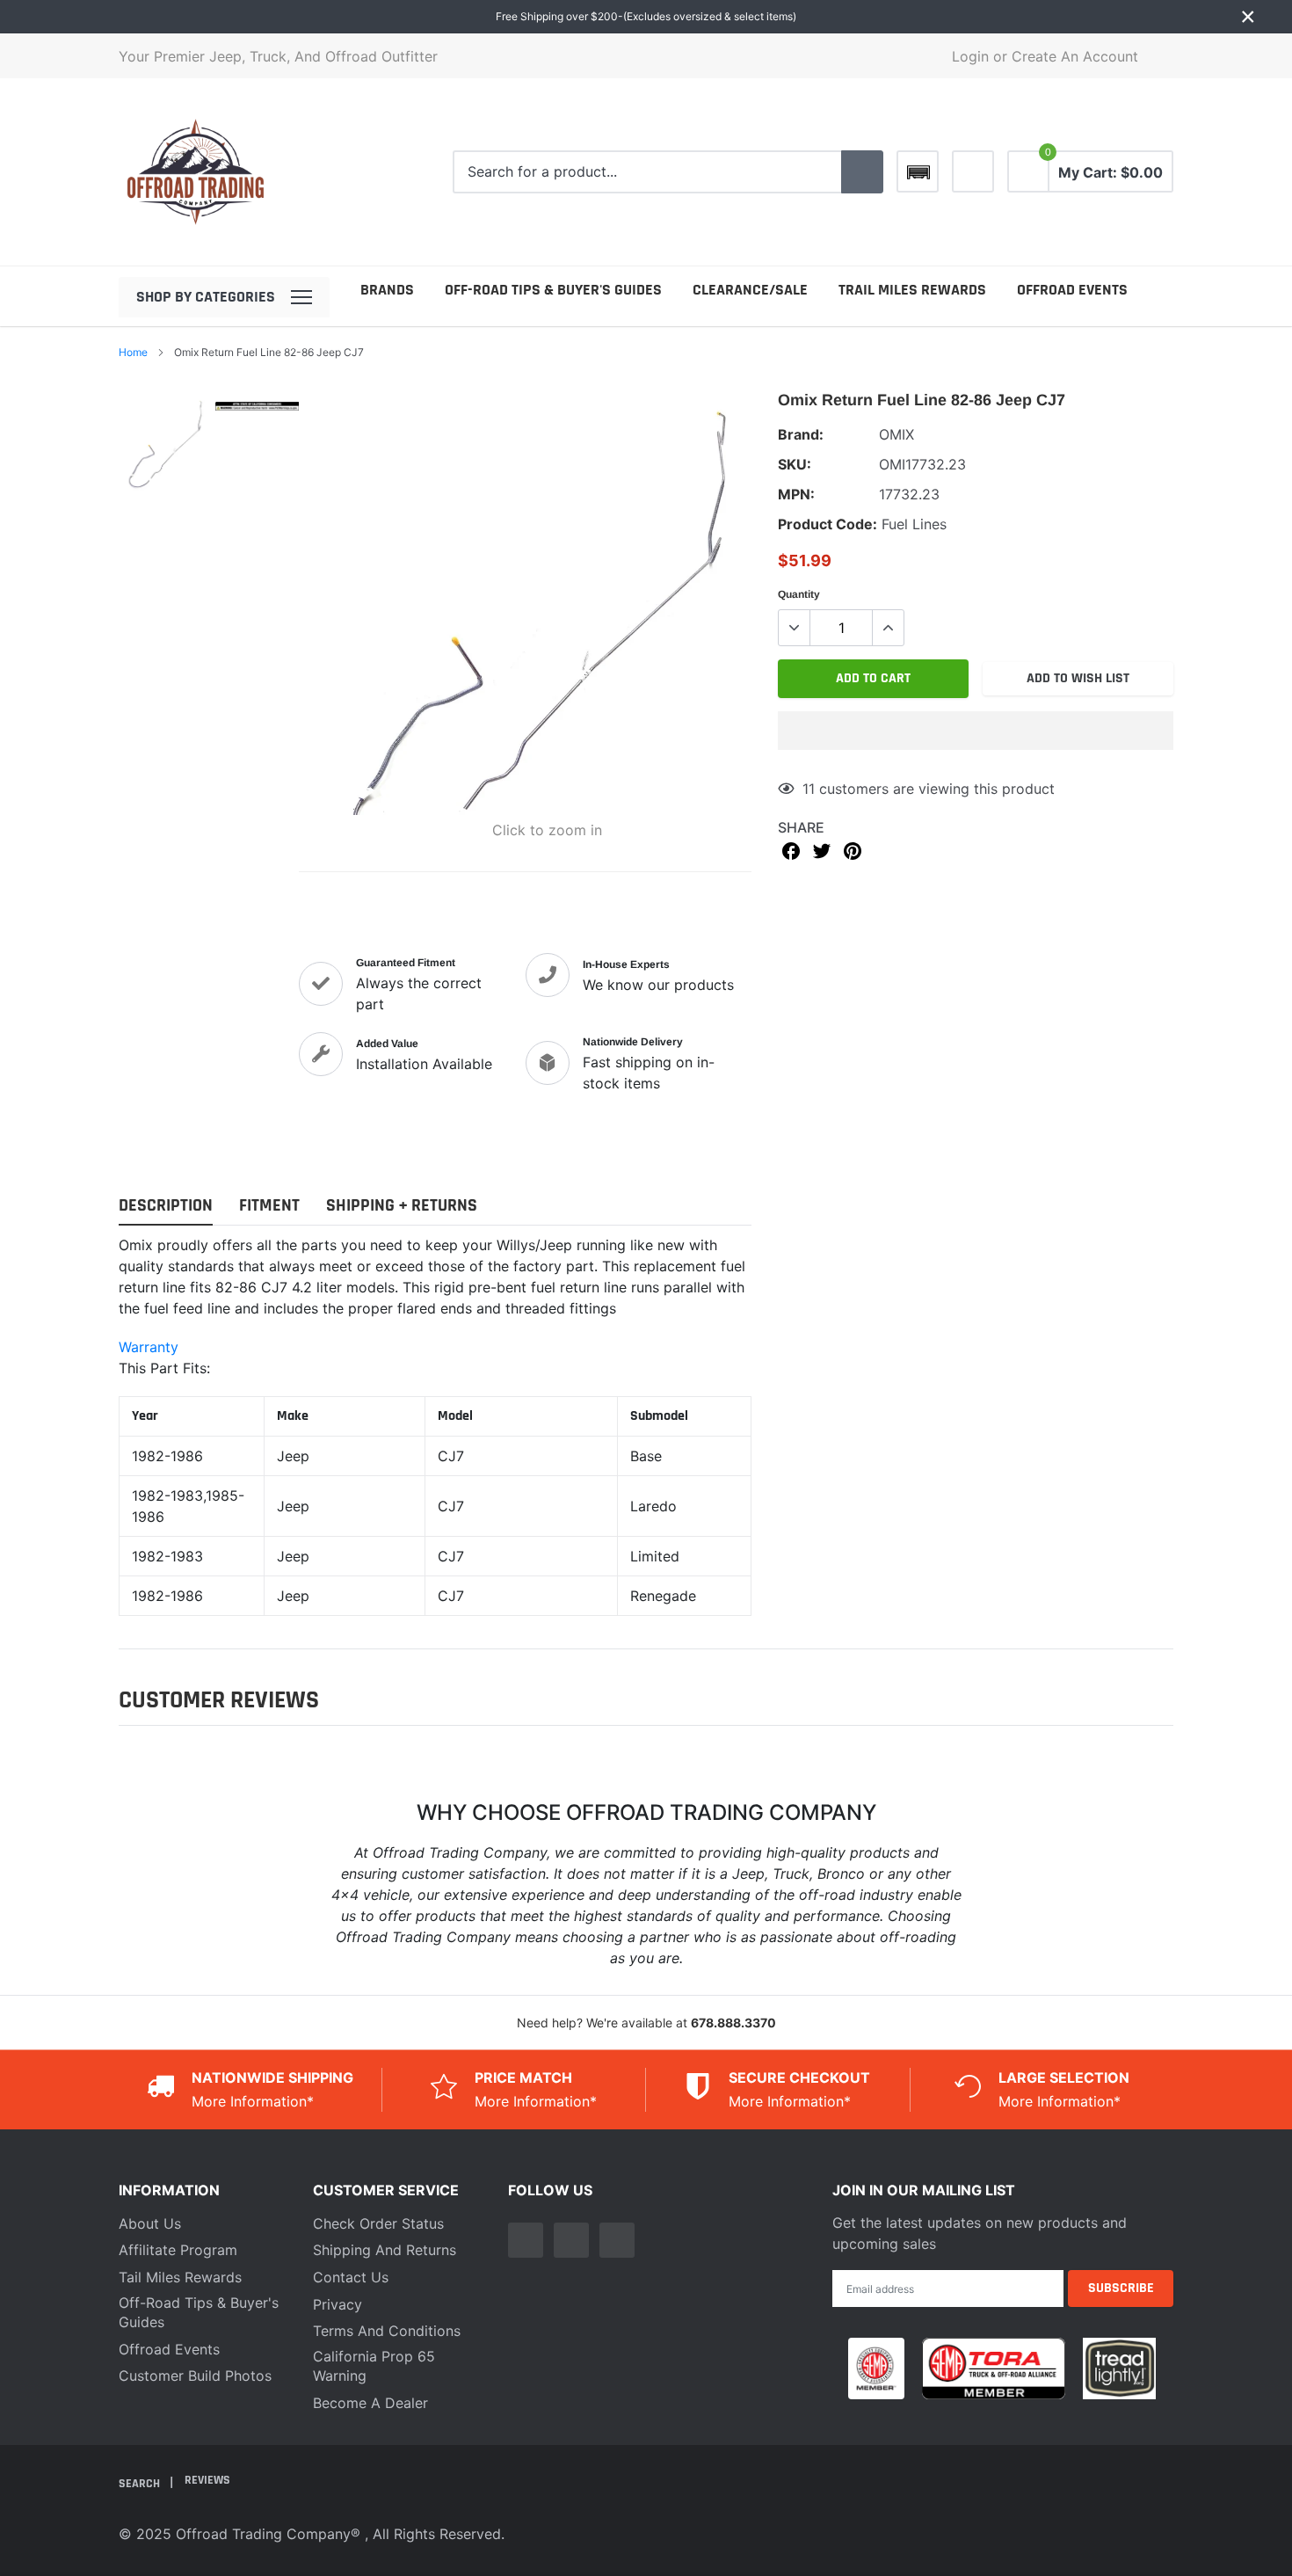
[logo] (196, 172)
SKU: (795, 464)
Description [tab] (166, 1206)
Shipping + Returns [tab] (402, 1206)
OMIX (896, 434)
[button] (976, 731)
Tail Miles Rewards (180, 2277)
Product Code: (827, 524)
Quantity (799, 594)
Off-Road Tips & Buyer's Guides (553, 290)
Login (970, 56)
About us (150, 2223)
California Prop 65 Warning (374, 2366)
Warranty (149, 1347)
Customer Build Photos (195, 2376)
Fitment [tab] (269, 1206)
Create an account (1075, 56)
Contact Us (351, 2277)
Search (141, 2484)
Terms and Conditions (387, 2331)
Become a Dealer (370, 2403)
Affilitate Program (178, 2250)
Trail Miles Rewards (912, 290)
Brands (387, 290)
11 (809, 789)
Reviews (207, 2480)
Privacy (338, 2304)
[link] (973, 171)
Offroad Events (1072, 290)
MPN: (796, 494)
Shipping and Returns (385, 2250)
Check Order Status (378, 2223)
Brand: (801, 434)
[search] (862, 172)
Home (133, 352)
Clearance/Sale (750, 290)
